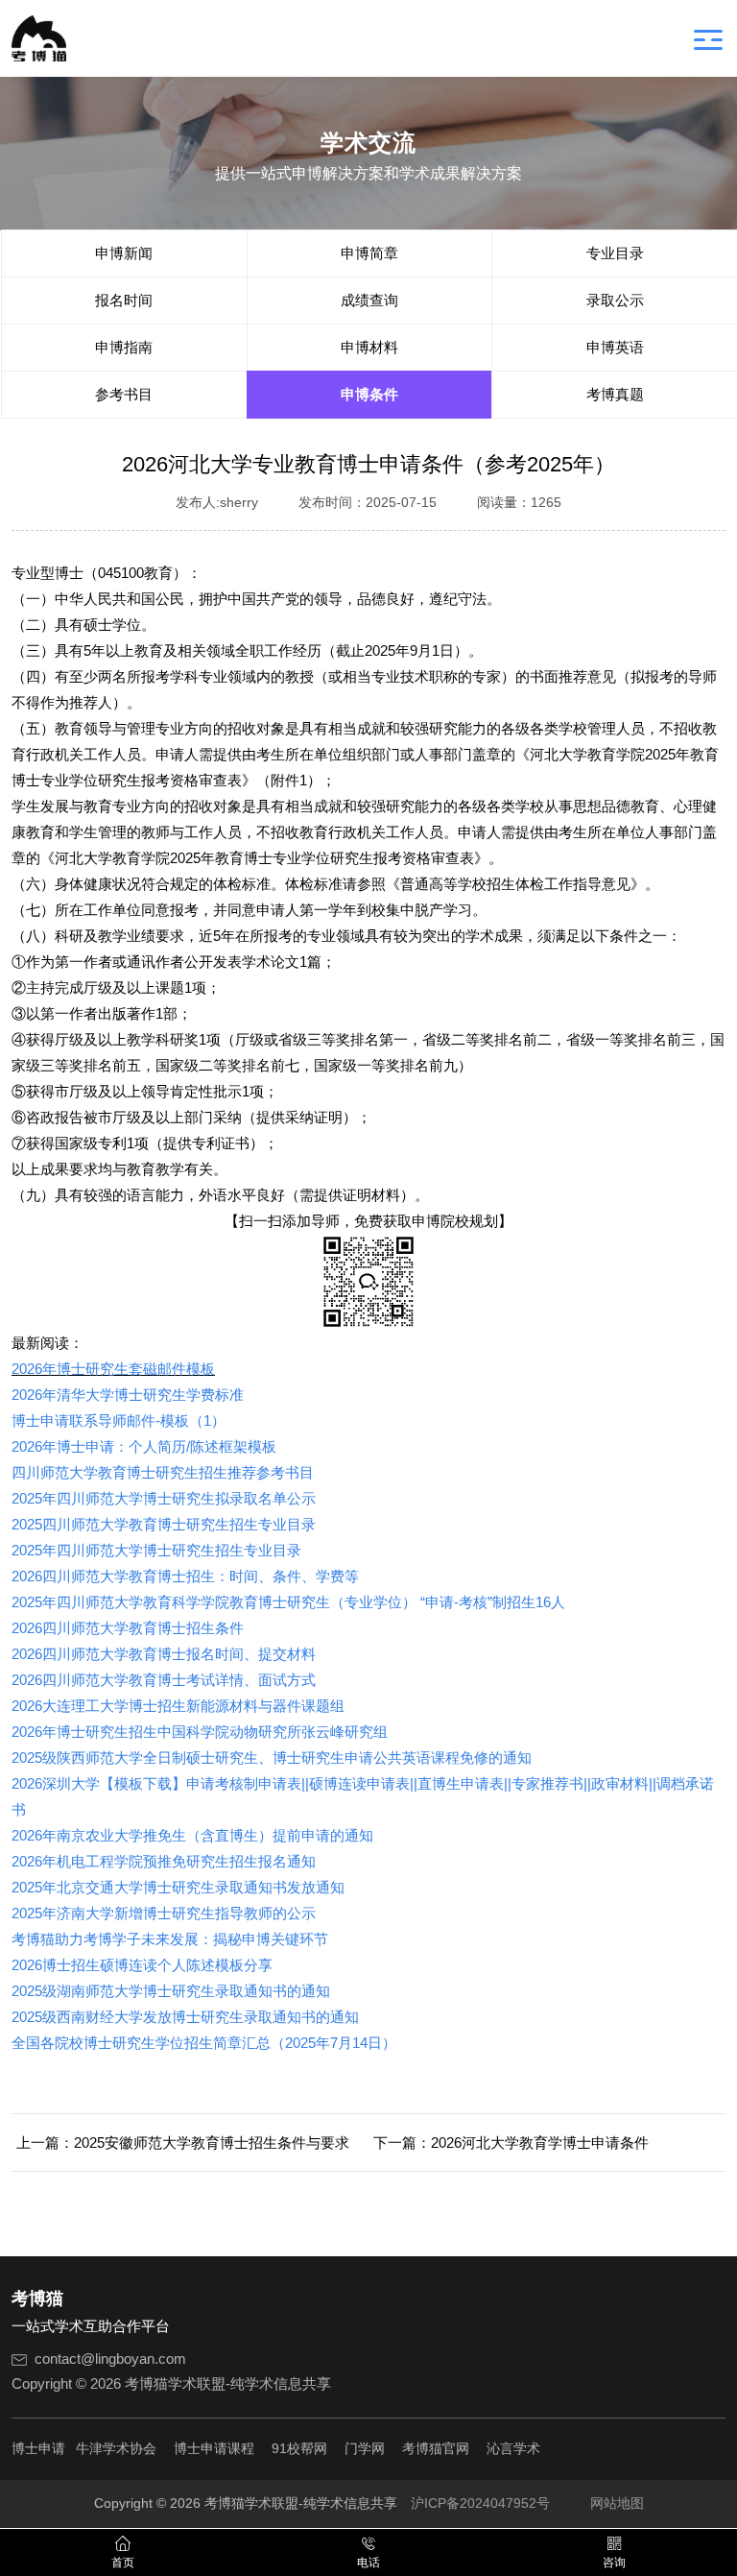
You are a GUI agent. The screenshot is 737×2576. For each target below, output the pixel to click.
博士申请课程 (214, 2448)
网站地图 (617, 2503)
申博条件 (369, 394)
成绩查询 (369, 300)
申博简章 (369, 253)
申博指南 (124, 347)
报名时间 (124, 300)
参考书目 (124, 394)
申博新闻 (124, 253)
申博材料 (369, 347)
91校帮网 (299, 2448)
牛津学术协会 (116, 2448)
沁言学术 (513, 2448)
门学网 (365, 2448)
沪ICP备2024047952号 (480, 2503)
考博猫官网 (436, 2448)
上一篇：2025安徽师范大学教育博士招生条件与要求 (183, 2143)
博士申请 (38, 2448)
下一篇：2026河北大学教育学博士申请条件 (511, 2143)
